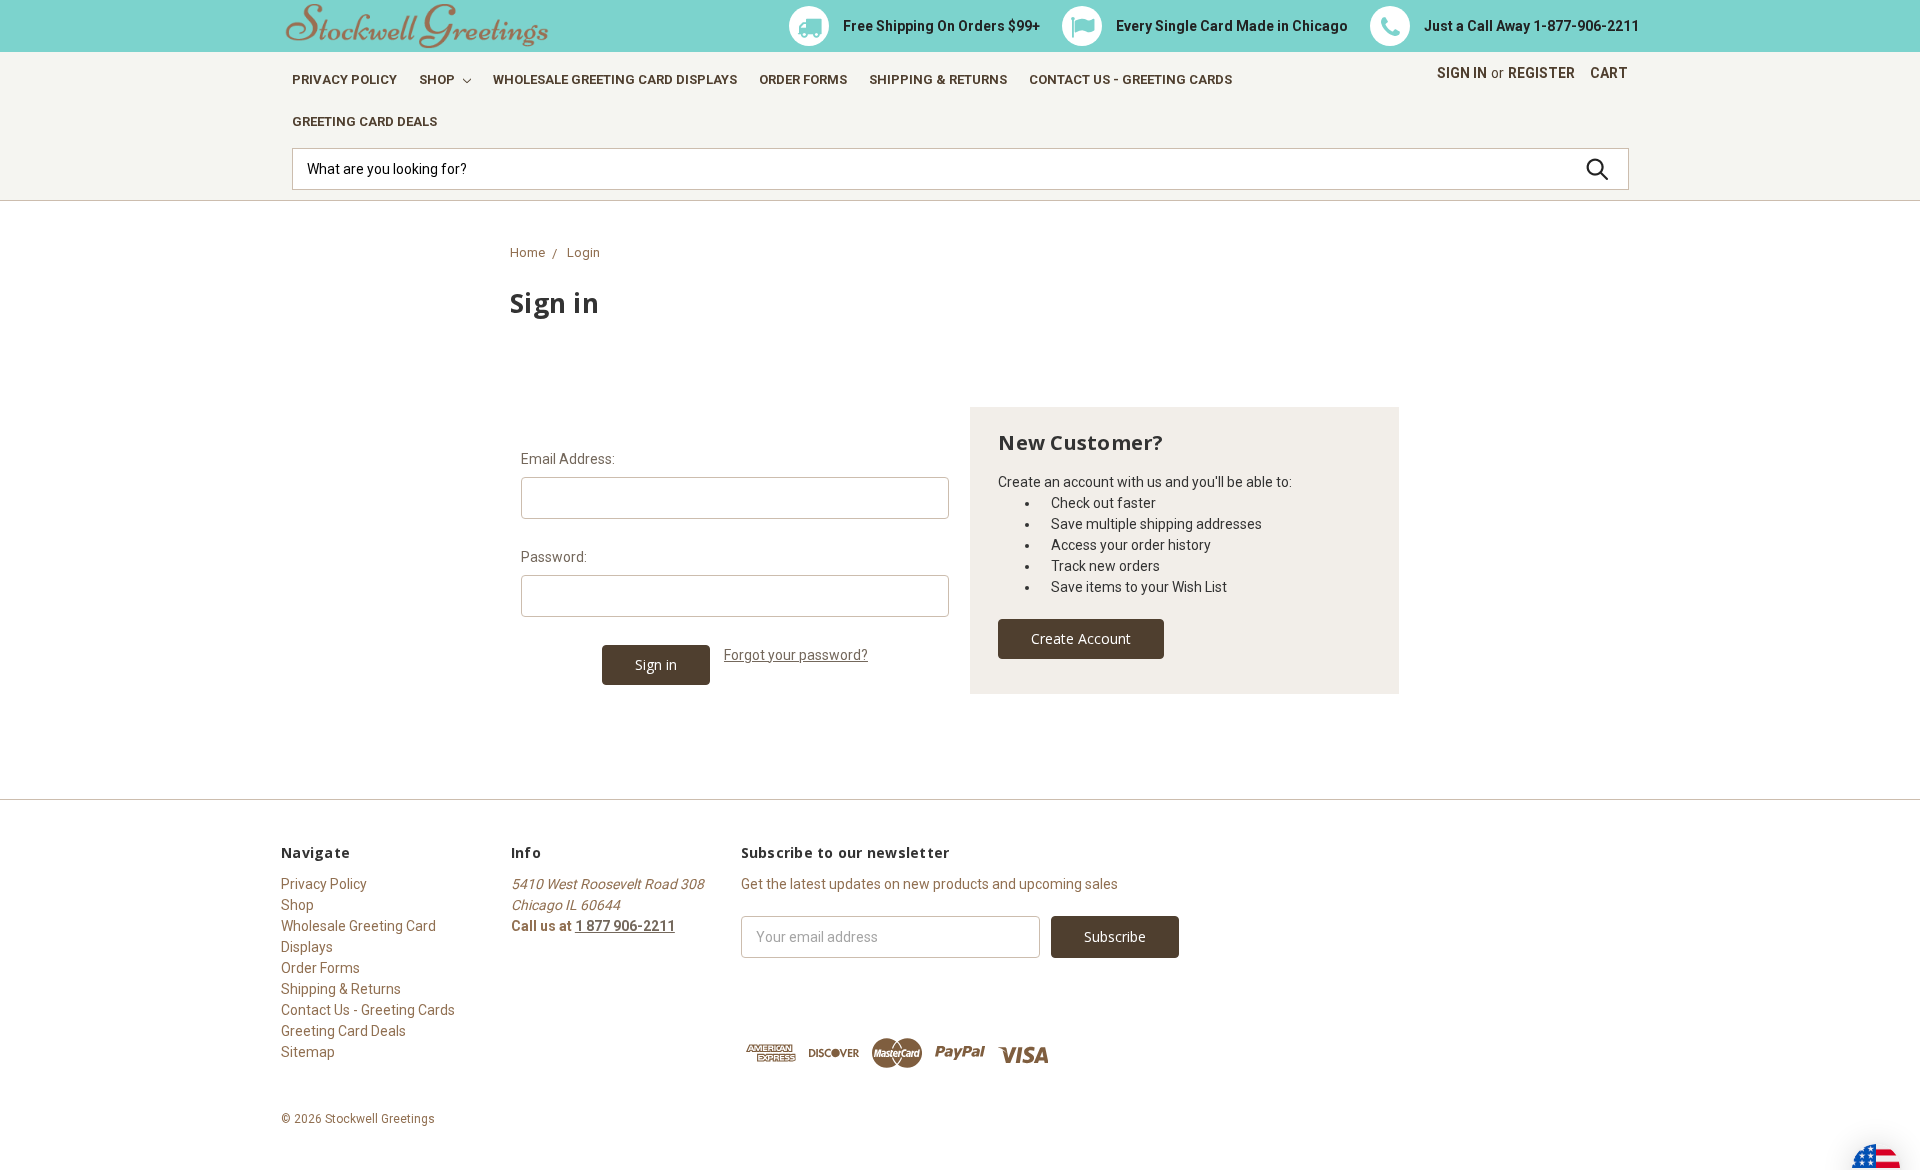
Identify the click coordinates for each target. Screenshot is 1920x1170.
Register (1541, 73)
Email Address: (568, 459)
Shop (438, 79)
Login (583, 252)
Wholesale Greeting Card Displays (615, 79)
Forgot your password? (796, 655)
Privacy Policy (344, 79)
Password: (554, 557)
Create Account (1081, 638)
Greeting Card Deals (364, 121)
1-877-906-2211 (1586, 26)
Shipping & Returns (938, 79)
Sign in (1462, 73)
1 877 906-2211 (625, 926)
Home (527, 252)
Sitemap (308, 1052)
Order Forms (803, 79)
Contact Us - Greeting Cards (1130, 79)
